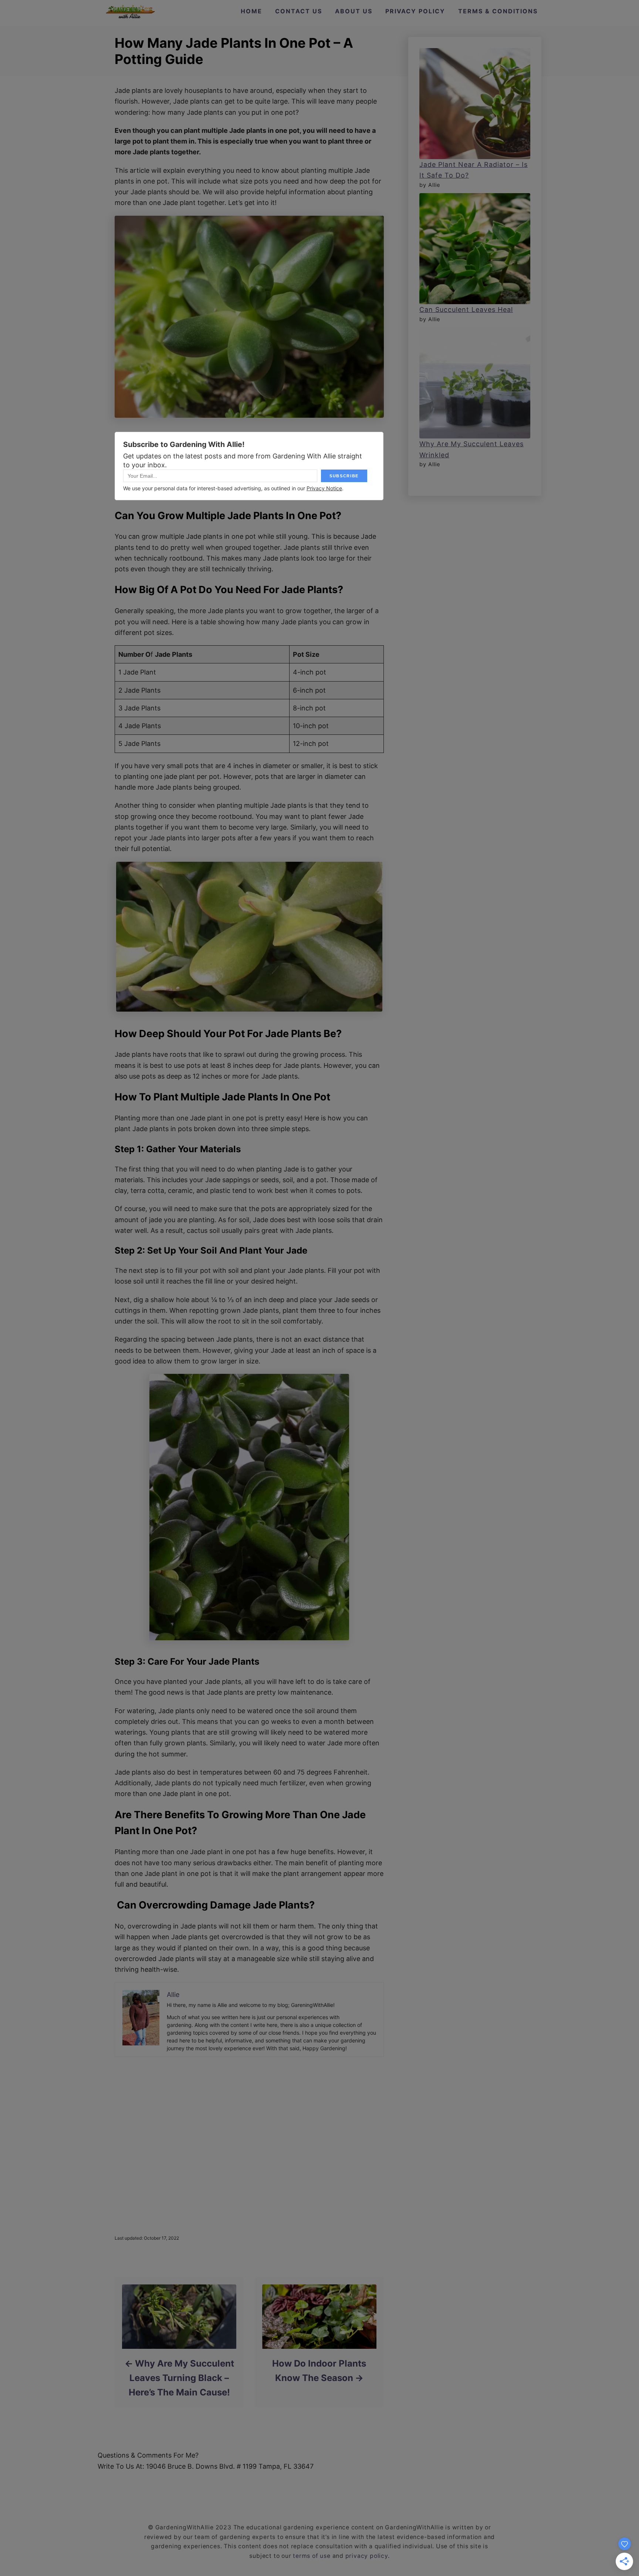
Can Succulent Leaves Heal (466, 310)
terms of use (312, 2556)
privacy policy (367, 2556)
